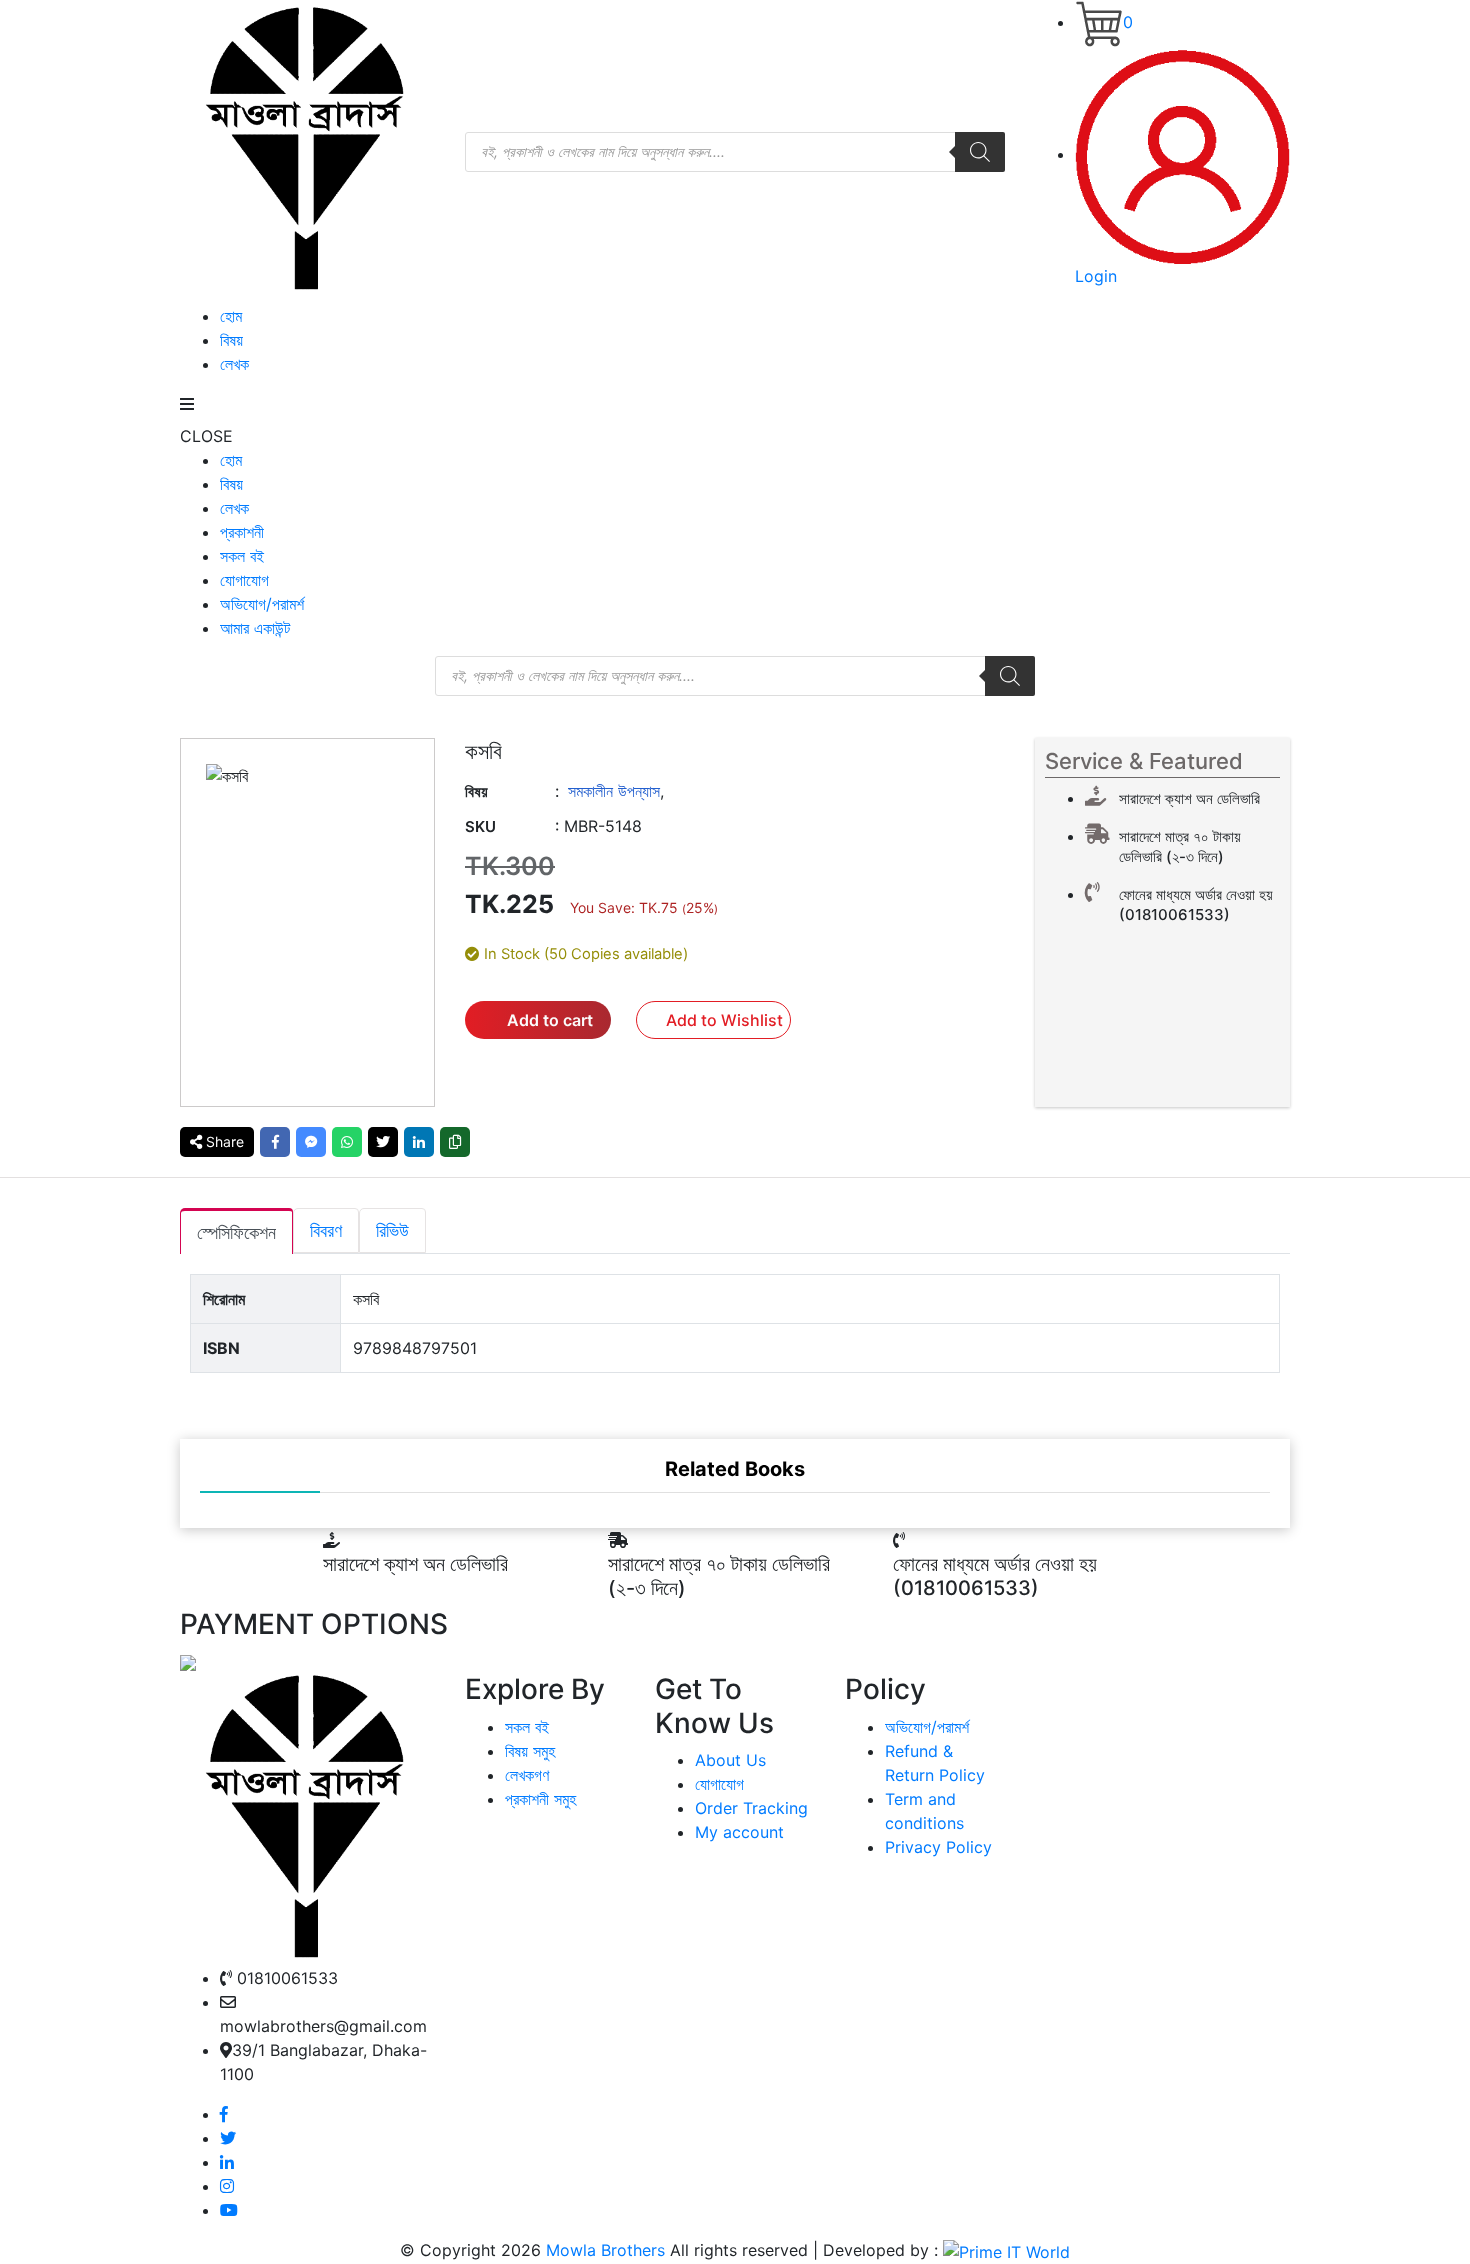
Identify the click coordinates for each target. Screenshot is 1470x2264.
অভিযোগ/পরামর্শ (262, 604)
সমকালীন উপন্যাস (614, 791)
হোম (231, 316)
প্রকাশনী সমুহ (540, 1799)
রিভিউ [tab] (392, 1230)
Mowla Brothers (603, 2250)
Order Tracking (751, 1808)
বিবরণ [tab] (326, 1230)
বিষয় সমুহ (530, 1751)
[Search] (980, 152)
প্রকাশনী (242, 532)
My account (739, 1832)
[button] (713, 1020)
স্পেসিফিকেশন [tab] (236, 1232)
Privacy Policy (938, 1847)
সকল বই (242, 556)
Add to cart (550, 1020)
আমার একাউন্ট (255, 628)
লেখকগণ (527, 1775)
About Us (730, 1760)
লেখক (234, 364)
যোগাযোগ (244, 580)
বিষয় (231, 340)
